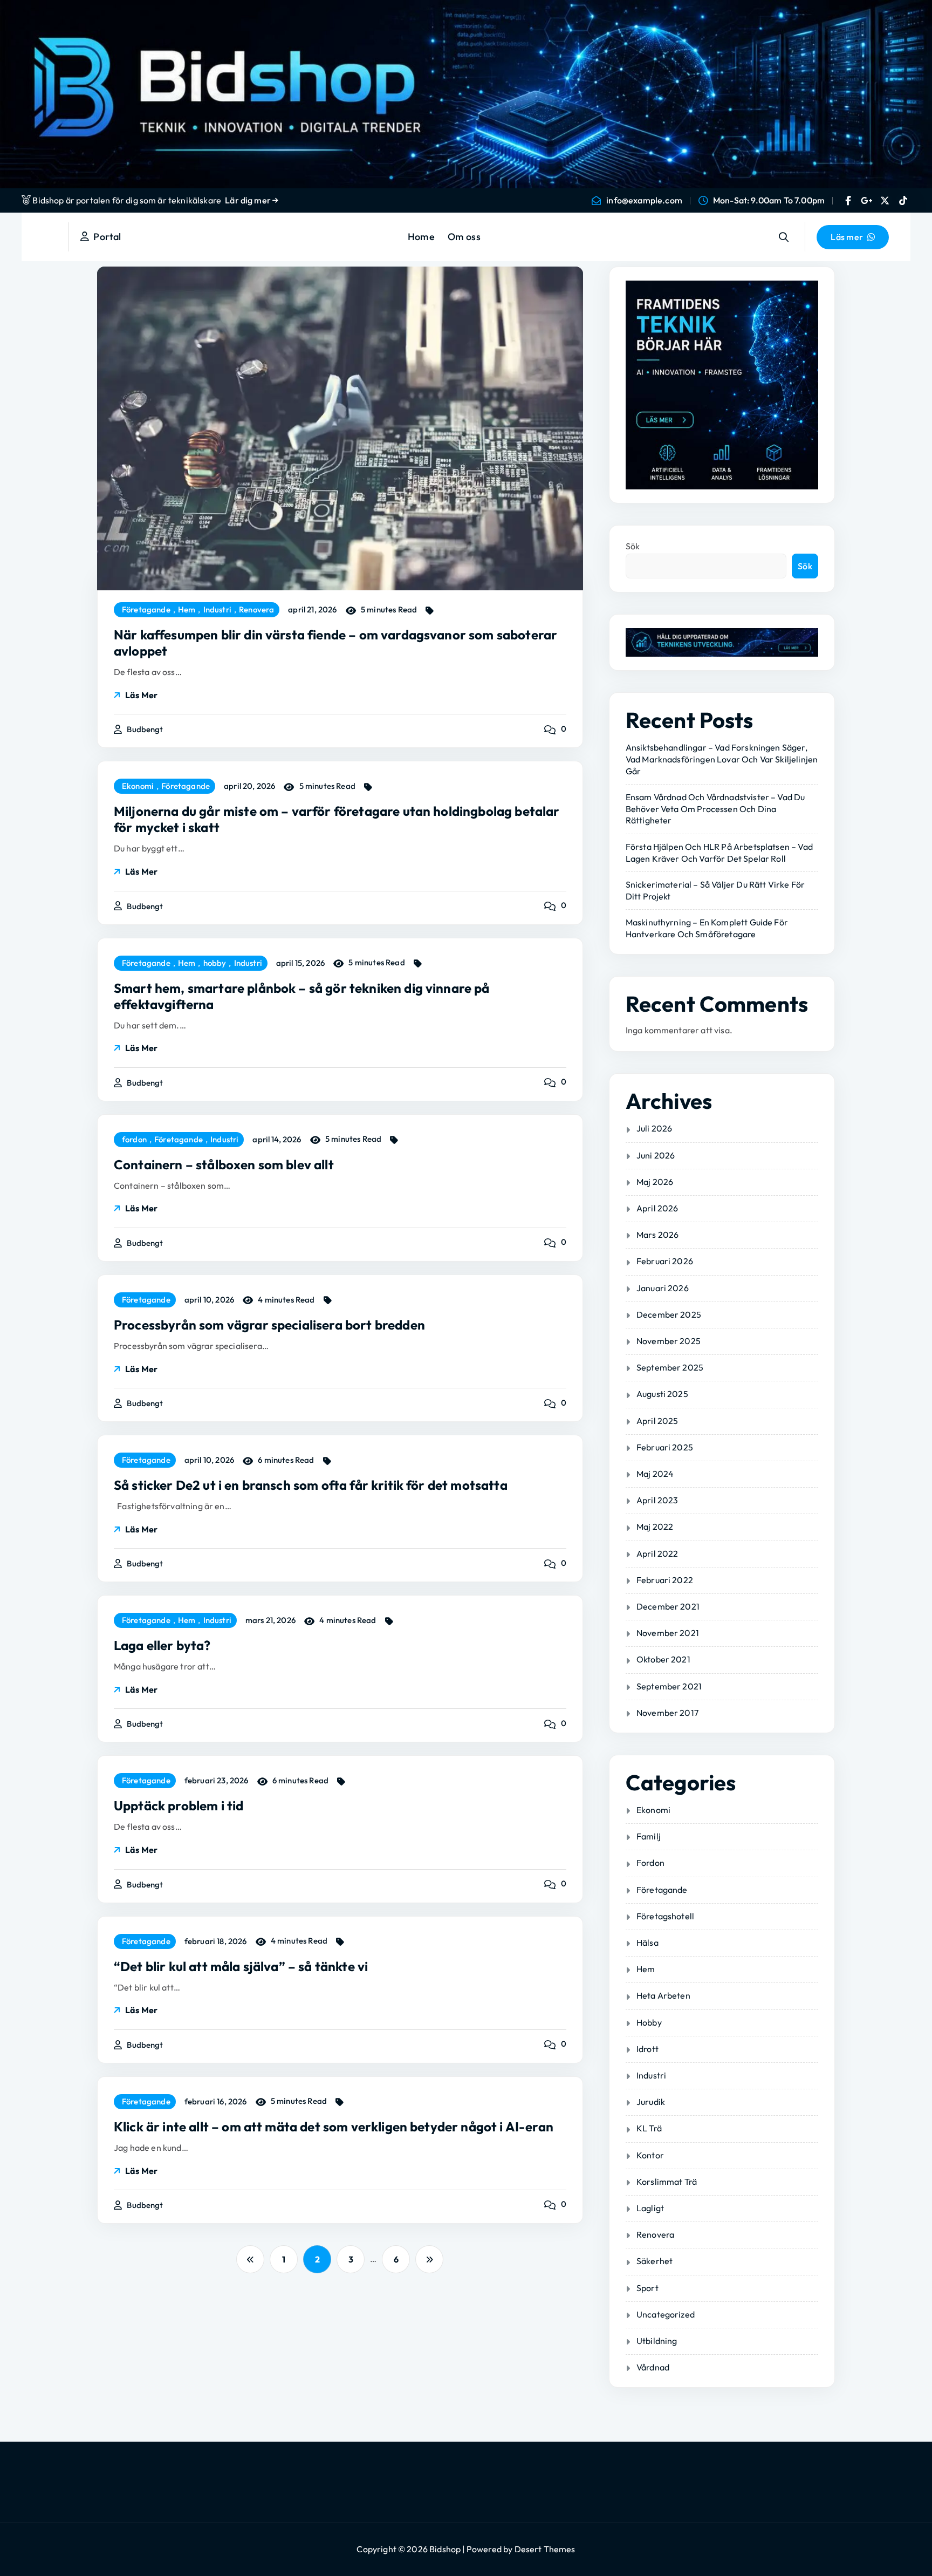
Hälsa (647, 1943)
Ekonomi (138, 786)
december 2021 (668, 1606)
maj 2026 (655, 1182)
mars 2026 (657, 1235)
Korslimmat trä (667, 2182)
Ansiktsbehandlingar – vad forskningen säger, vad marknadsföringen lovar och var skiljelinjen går (722, 759)
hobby (215, 963)
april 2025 (657, 1421)
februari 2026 (665, 1261)
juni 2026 (656, 1155)
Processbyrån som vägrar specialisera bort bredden (269, 1325)
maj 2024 (655, 1474)
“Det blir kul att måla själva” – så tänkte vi (241, 1966)
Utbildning (657, 2341)
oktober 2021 (663, 1659)
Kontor (650, 2155)
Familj (649, 1836)
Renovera (256, 610)
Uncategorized (666, 2314)
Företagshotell (665, 1916)
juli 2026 (654, 1128)
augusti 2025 (662, 1394)
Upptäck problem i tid (179, 1805)
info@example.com (644, 200)
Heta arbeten (663, 1995)
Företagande (146, 610)
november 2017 (667, 1713)
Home (421, 237)
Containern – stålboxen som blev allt (224, 1164)
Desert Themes (545, 2549)
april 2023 (657, 1500)
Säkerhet (655, 2261)
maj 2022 (655, 1526)
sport (647, 2288)
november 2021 (668, 1633)
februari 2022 (665, 1580)
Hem (187, 610)
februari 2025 (665, 1447)
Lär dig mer (249, 200)
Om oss (464, 237)
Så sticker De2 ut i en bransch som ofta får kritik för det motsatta (311, 1485)
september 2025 (670, 1367)
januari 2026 (663, 1288)
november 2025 (669, 1341)
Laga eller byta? (162, 1645)
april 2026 (657, 1208)
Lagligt (650, 2208)
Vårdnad (653, 2367)
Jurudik (651, 2102)
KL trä (649, 2128)
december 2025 (669, 1314)
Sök (633, 546)
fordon (134, 1140)
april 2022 (657, 1553)
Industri (217, 610)
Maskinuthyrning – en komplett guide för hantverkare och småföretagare (707, 928)
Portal (105, 237)
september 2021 (669, 1686)
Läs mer (141, 695)
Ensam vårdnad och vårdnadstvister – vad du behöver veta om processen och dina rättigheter (715, 809)
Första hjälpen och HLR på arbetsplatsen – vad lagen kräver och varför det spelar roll (719, 853)
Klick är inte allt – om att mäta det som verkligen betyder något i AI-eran (334, 2127)
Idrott (647, 2049)
